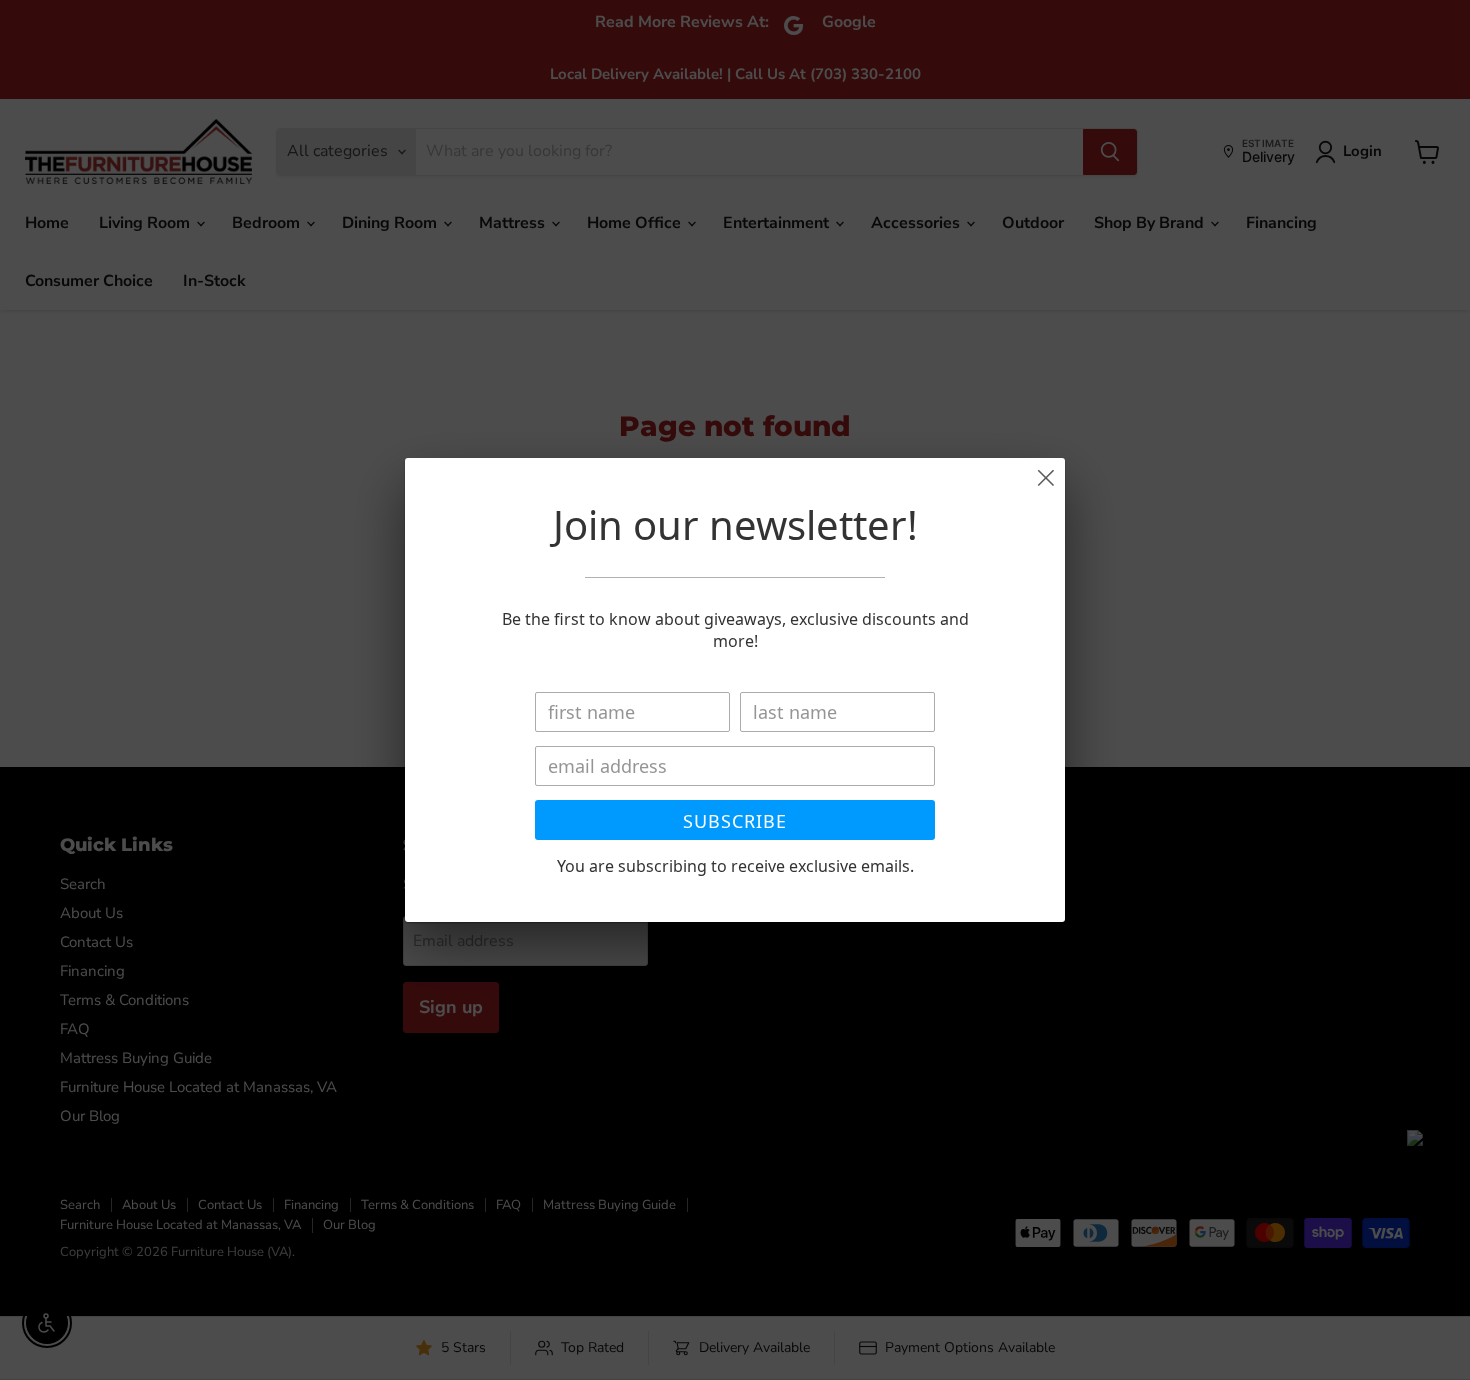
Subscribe (735, 821)
